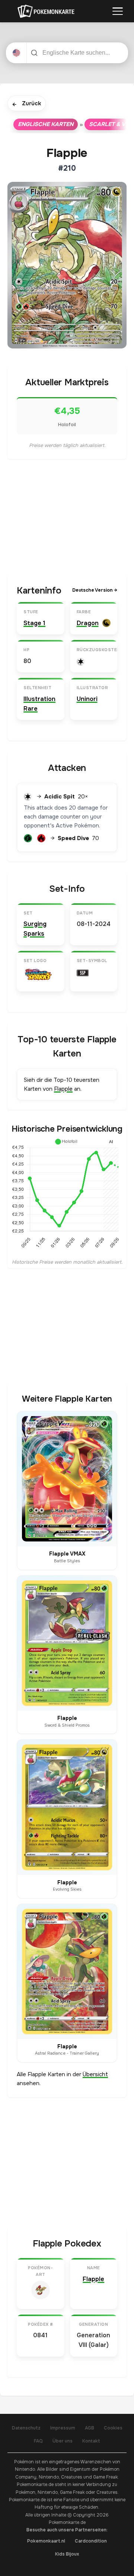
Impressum (63, 2428)
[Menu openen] (118, 11)
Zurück (27, 104)
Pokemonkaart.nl (46, 2541)
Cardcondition (91, 2541)
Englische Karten (46, 124)
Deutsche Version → (95, 590)
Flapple (63, 1089)
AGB (90, 2428)
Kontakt (91, 2441)
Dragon (88, 623)
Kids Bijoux (67, 2554)
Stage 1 (34, 623)
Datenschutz (26, 2428)
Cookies (113, 2428)
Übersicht (95, 2074)
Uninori (87, 699)
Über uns (63, 2441)
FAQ (38, 2441)
